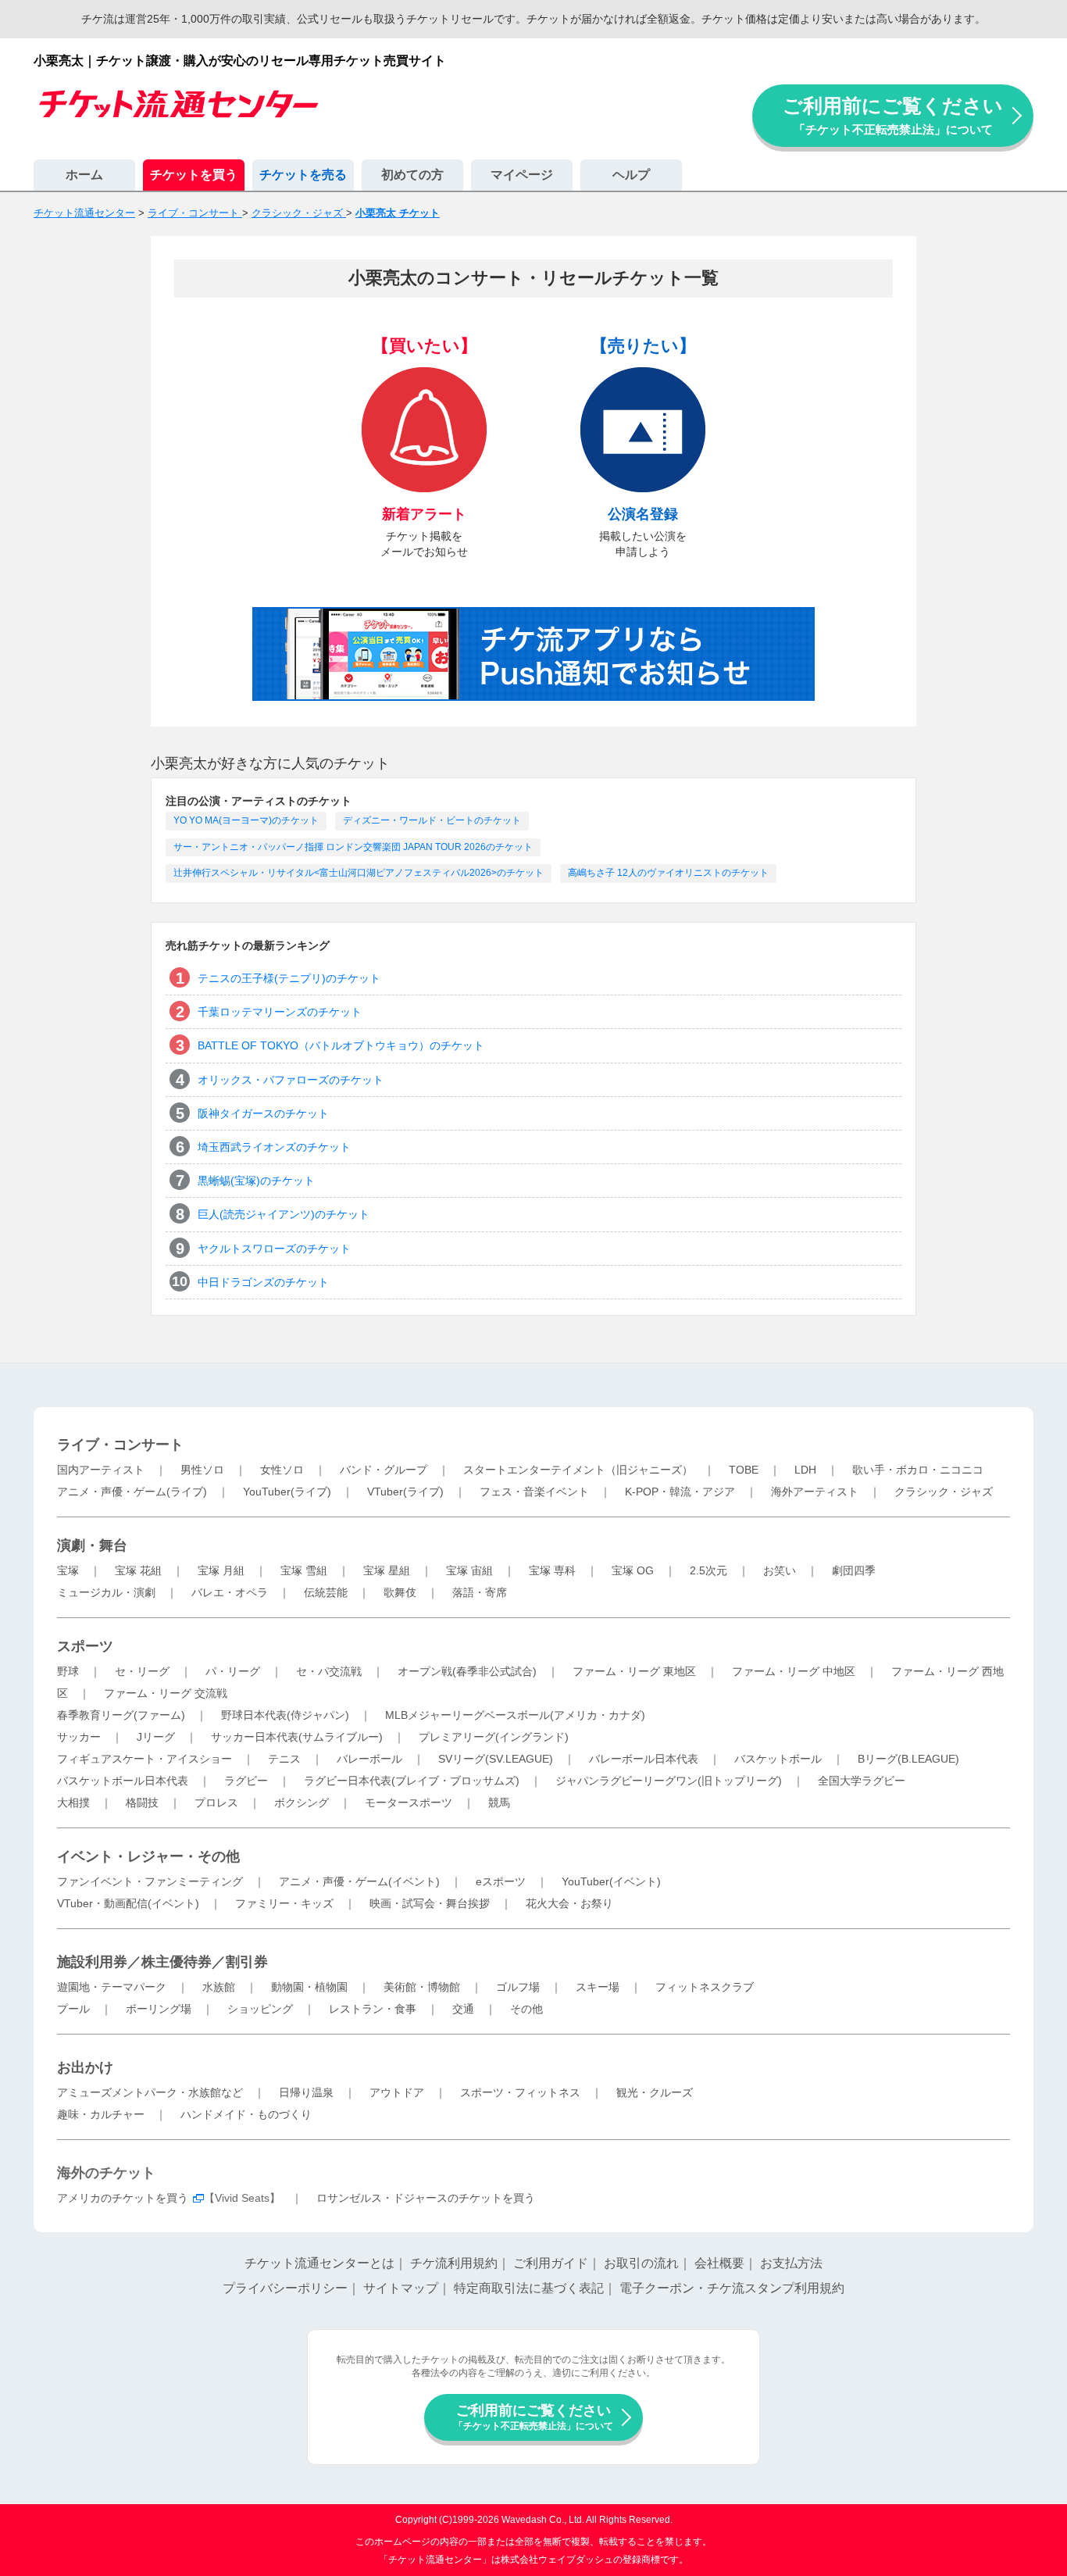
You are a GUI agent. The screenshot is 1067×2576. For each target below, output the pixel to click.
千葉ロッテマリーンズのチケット (280, 1012)
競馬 (499, 1802)
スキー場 (598, 1987)
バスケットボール (778, 1759)
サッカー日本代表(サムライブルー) (297, 1737)
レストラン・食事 (373, 2009)
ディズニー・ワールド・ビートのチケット (432, 820)
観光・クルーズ (655, 2092)
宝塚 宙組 (469, 1570)
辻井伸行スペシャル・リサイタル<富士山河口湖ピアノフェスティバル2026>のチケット (359, 873)
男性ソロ (202, 1470)
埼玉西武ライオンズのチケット (274, 1147)
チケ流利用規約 (454, 2263)
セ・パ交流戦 (329, 1671)
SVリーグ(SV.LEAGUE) (496, 1759)
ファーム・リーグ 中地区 (794, 1671)
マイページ (522, 175)
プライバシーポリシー (285, 2288)
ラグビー (246, 1781)
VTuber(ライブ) (405, 1492)
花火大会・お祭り (569, 1903)
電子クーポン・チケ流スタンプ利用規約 (732, 2288)
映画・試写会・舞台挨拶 (430, 1903)
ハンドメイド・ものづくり (246, 2114)
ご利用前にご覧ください (893, 115)
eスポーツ (501, 1881)
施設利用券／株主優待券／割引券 (162, 1962)
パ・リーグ (233, 1671)
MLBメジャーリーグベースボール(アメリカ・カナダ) (515, 1715)
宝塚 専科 (552, 1570)
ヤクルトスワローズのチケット (274, 1249)
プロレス (216, 1802)
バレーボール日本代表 (644, 1759)
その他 (526, 2009)
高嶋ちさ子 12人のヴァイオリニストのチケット (668, 873)
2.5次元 (708, 1570)
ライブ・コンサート (120, 1445)
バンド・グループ (384, 1470)
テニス (284, 1759)
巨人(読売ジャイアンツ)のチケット (284, 1214)
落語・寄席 (480, 1592)
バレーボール (369, 1759)
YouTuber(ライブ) (287, 1492)
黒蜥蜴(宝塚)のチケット (256, 1181)
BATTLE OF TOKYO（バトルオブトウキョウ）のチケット (341, 1045)
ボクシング (302, 1802)
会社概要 (719, 2263)
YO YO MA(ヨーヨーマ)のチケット (246, 820)
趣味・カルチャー (101, 2114)
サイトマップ (401, 2288)
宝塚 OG (633, 1570)
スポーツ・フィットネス (520, 2092)
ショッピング (260, 2009)
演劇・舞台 (92, 1545)
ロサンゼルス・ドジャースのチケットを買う (426, 2198)
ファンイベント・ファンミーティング (150, 1881)
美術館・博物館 (422, 1987)
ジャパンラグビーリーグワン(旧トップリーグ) (669, 1781)
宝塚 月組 (221, 1570)
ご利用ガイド (551, 2263)
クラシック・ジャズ (944, 1492)
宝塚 (68, 1570)
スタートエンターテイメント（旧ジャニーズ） (578, 1470)
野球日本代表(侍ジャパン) (285, 1715)
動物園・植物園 (309, 1987)
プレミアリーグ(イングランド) (494, 1737)
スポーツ (85, 1646)
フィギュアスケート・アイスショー (145, 1759)
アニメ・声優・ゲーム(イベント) (359, 1881)
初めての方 (412, 175)
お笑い (780, 1570)
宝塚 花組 (138, 1570)
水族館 (219, 1987)
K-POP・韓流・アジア (680, 1492)
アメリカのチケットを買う (123, 2198)
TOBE (744, 1470)
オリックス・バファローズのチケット (291, 1080)
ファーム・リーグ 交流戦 (166, 1693)
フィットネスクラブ (705, 1987)
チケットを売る (303, 175)
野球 (68, 1671)
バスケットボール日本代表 (123, 1781)
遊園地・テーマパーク (112, 1987)
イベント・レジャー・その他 (148, 1856)
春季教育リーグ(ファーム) (121, 1715)
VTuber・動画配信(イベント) (128, 1903)
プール (73, 2009)
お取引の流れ (641, 2263)
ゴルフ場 (518, 1987)
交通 (463, 2009)
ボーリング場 (159, 2009)
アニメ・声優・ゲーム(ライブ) (132, 1492)
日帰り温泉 (306, 2092)
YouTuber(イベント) (611, 1881)
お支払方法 (791, 2263)
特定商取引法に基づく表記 (529, 2288)
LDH (805, 1470)
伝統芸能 (326, 1592)
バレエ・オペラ (230, 1592)
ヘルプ (631, 175)
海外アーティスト (815, 1492)
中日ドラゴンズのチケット (263, 1282)
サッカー (79, 1737)
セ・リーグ (142, 1671)
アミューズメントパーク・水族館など (150, 2092)
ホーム (84, 175)
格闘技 (142, 1802)
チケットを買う (194, 175)
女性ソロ (282, 1470)
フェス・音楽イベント (534, 1492)
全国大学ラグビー (862, 1781)
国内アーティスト (101, 1470)
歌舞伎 (400, 1592)
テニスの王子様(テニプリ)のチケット (289, 978)
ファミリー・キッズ (284, 1903)
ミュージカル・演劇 (106, 1592)
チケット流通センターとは (319, 2263)
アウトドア (397, 2092)
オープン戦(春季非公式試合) (467, 1671)
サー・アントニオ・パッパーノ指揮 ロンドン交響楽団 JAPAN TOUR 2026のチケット (353, 847)
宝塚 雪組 (304, 1570)
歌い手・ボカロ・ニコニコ (918, 1470)
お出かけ (85, 2067)
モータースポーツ (409, 1802)
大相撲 (73, 1802)
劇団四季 (854, 1570)
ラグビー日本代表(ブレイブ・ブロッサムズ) (412, 1781)
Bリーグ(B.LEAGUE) (908, 1759)
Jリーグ (156, 1737)
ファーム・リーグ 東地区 (634, 1671)
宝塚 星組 (387, 1570)
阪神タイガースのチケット (263, 1113)
